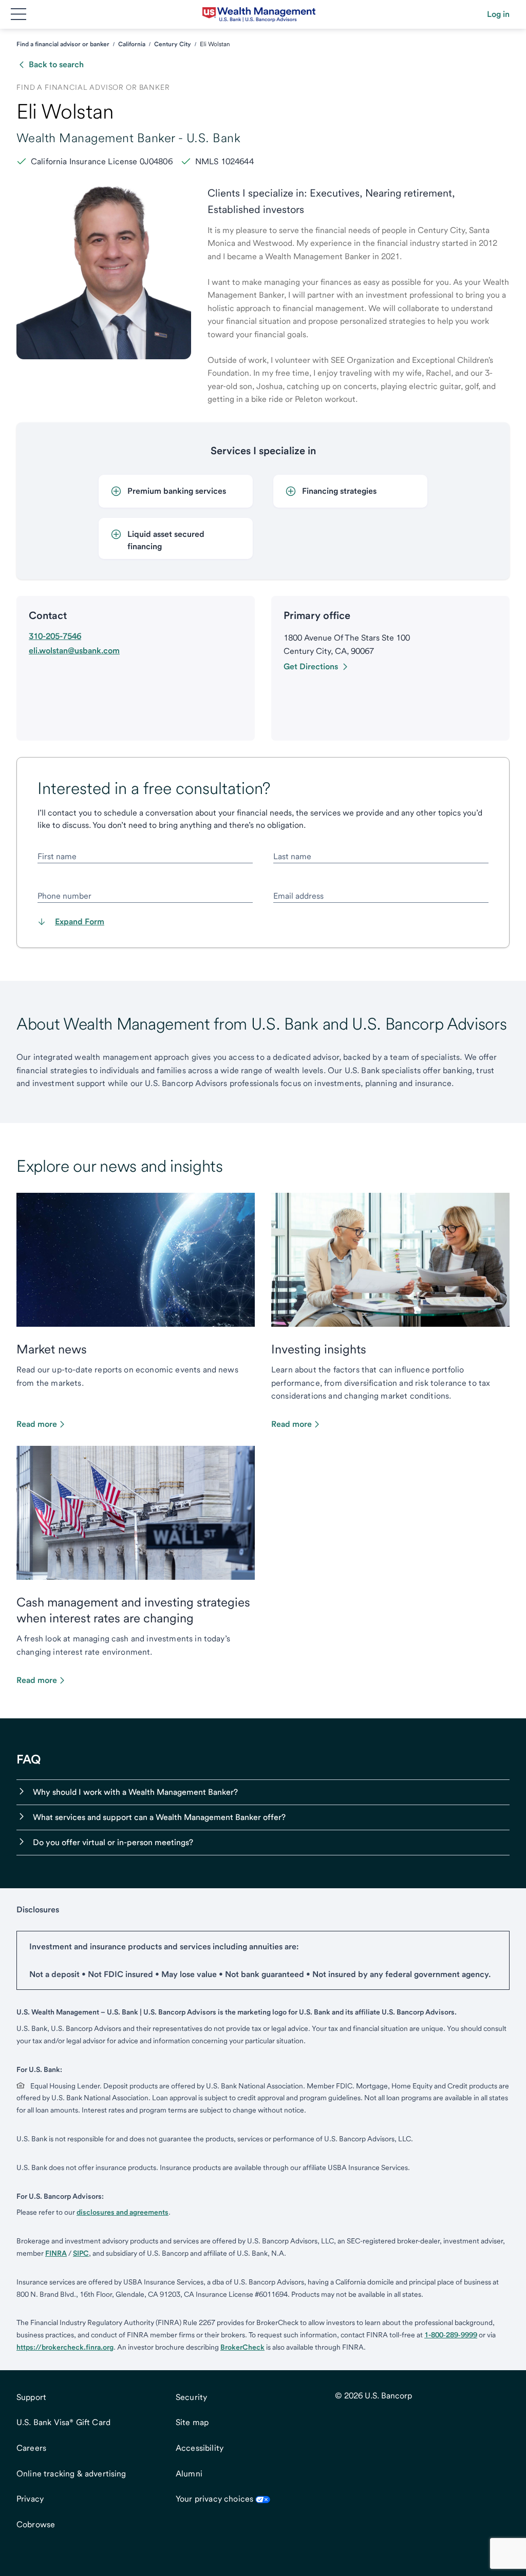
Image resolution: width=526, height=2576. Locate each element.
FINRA (56, 2253)
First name (57, 856)
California (132, 44)
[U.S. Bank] (259, 14)
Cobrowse (36, 2524)
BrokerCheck (242, 2347)
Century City (173, 44)
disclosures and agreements (123, 2212)
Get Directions (311, 666)
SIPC (81, 2253)
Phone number (64, 896)
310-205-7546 (55, 636)
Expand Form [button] (80, 922)
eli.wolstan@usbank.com (74, 651)
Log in (498, 14)
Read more (37, 1424)
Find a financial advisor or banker (63, 44)
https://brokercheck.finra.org (65, 2347)
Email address (298, 896)
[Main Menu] (18, 14)
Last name (292, 856)
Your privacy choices (214, 2499)
